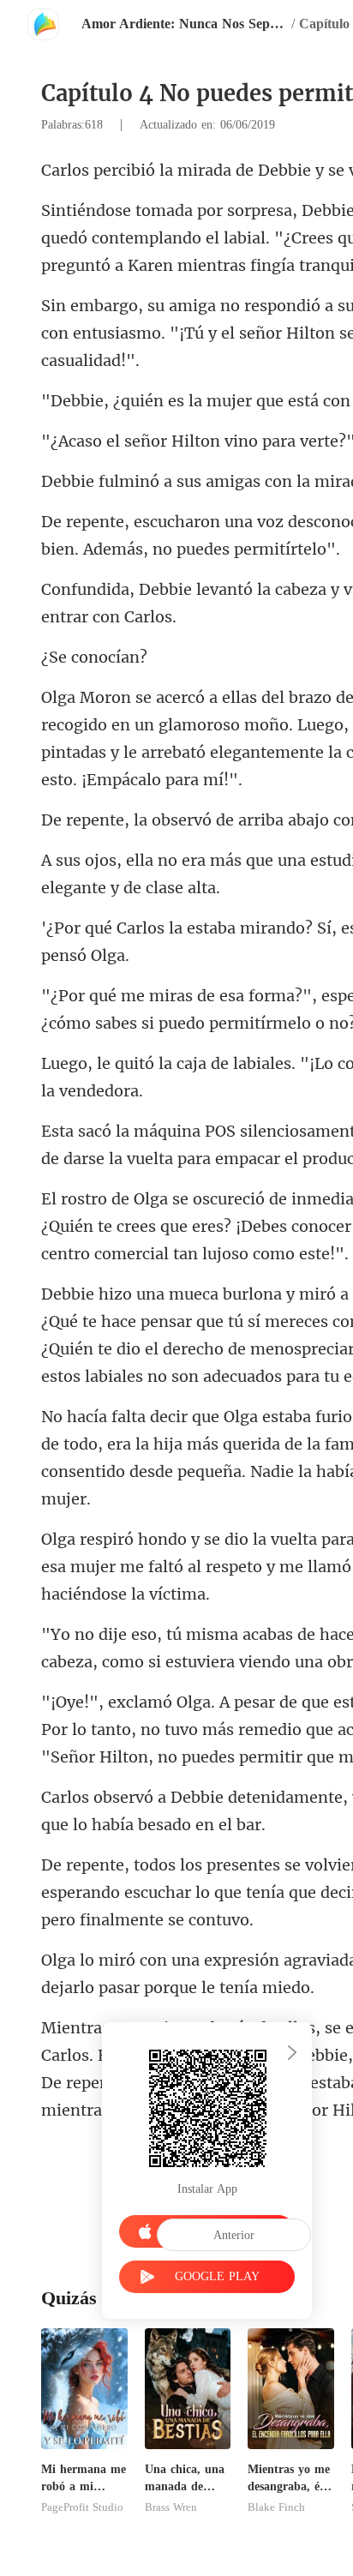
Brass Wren (171, 2507)
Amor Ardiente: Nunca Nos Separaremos (184, 24)
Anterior (234, 2235)
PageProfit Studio (82, 2507)
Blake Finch (276, 2507)
